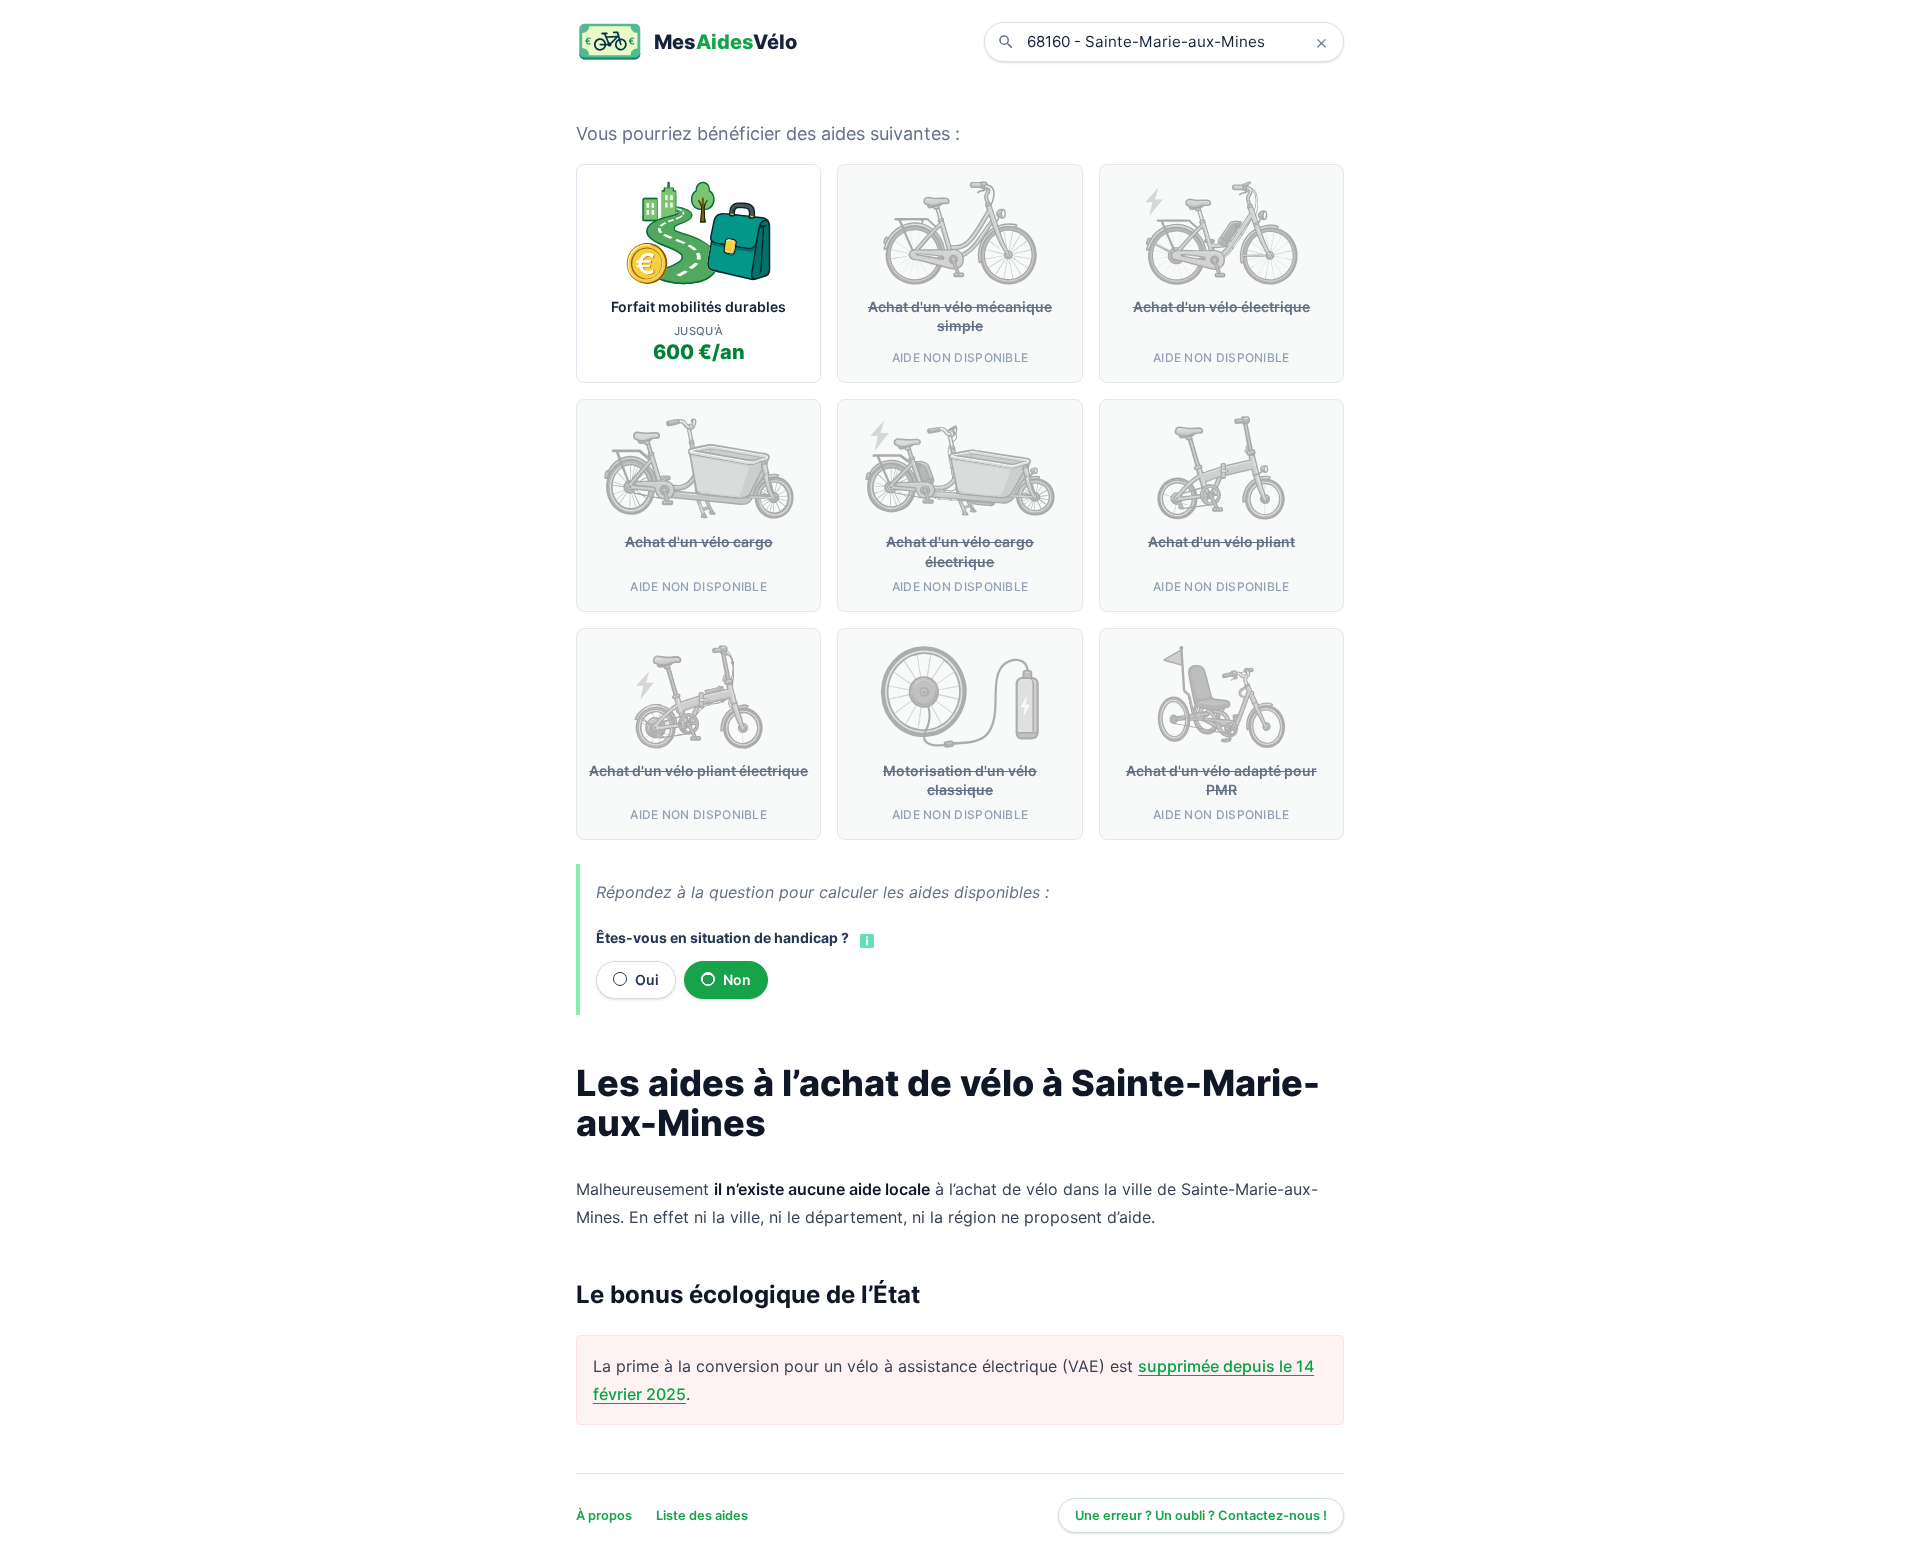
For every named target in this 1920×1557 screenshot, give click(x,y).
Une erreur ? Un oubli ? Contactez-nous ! (1201, 1515)
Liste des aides (702, 1515)
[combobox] (1179, 42)
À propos (604, 1515)
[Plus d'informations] (865, 939)
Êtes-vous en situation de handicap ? (722, 937)
